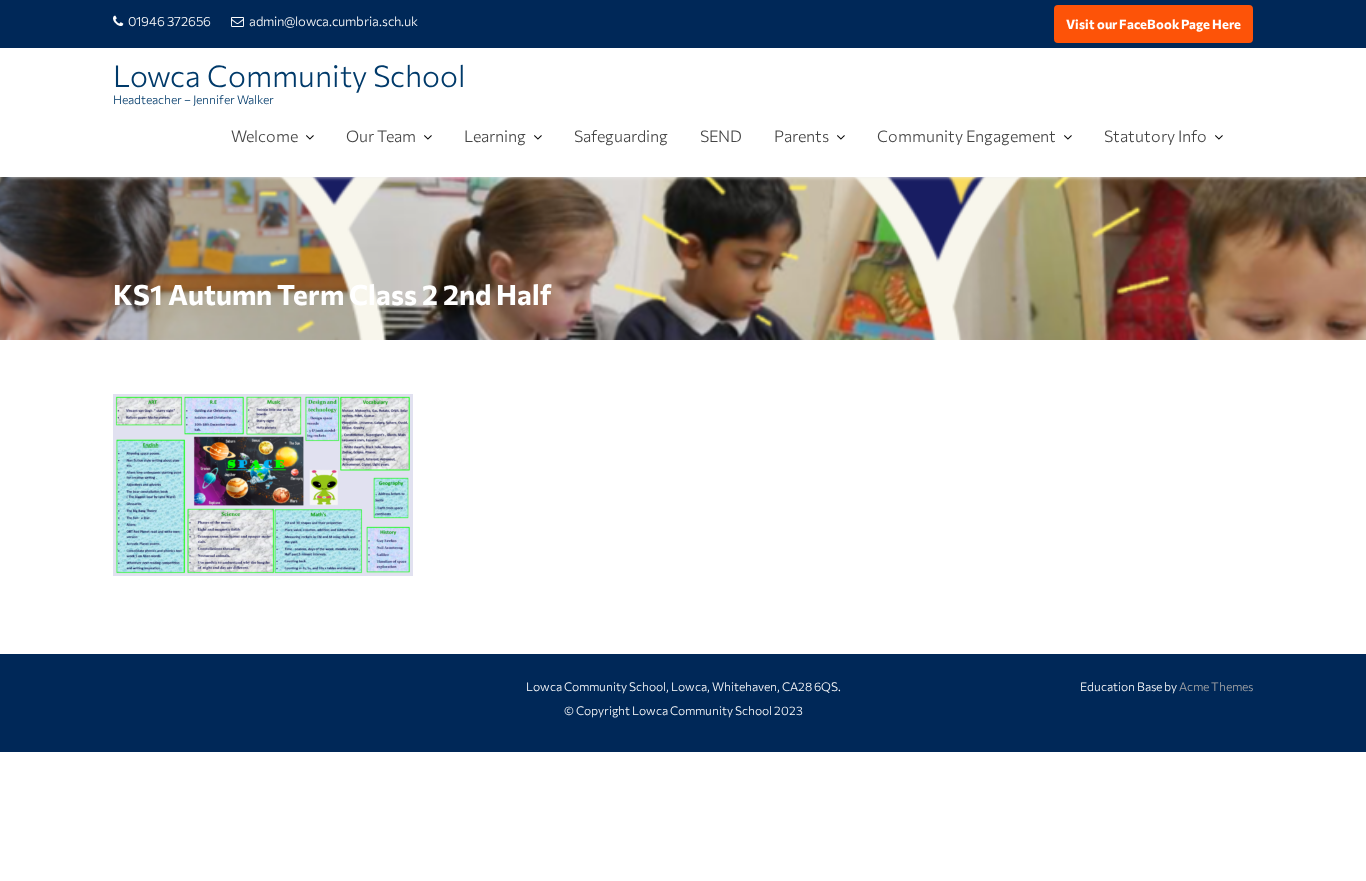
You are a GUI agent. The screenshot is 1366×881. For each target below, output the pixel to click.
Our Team (381, 135)
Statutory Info (1155, 135)
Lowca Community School (289, 74)
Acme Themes (1216, 686)
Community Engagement (966, 135)
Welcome (264, 135)
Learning (495, 135)
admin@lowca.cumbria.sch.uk (333, 21)
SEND (721, 135)
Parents (801, 135)
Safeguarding (621, 135)
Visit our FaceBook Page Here (1153, 24)
